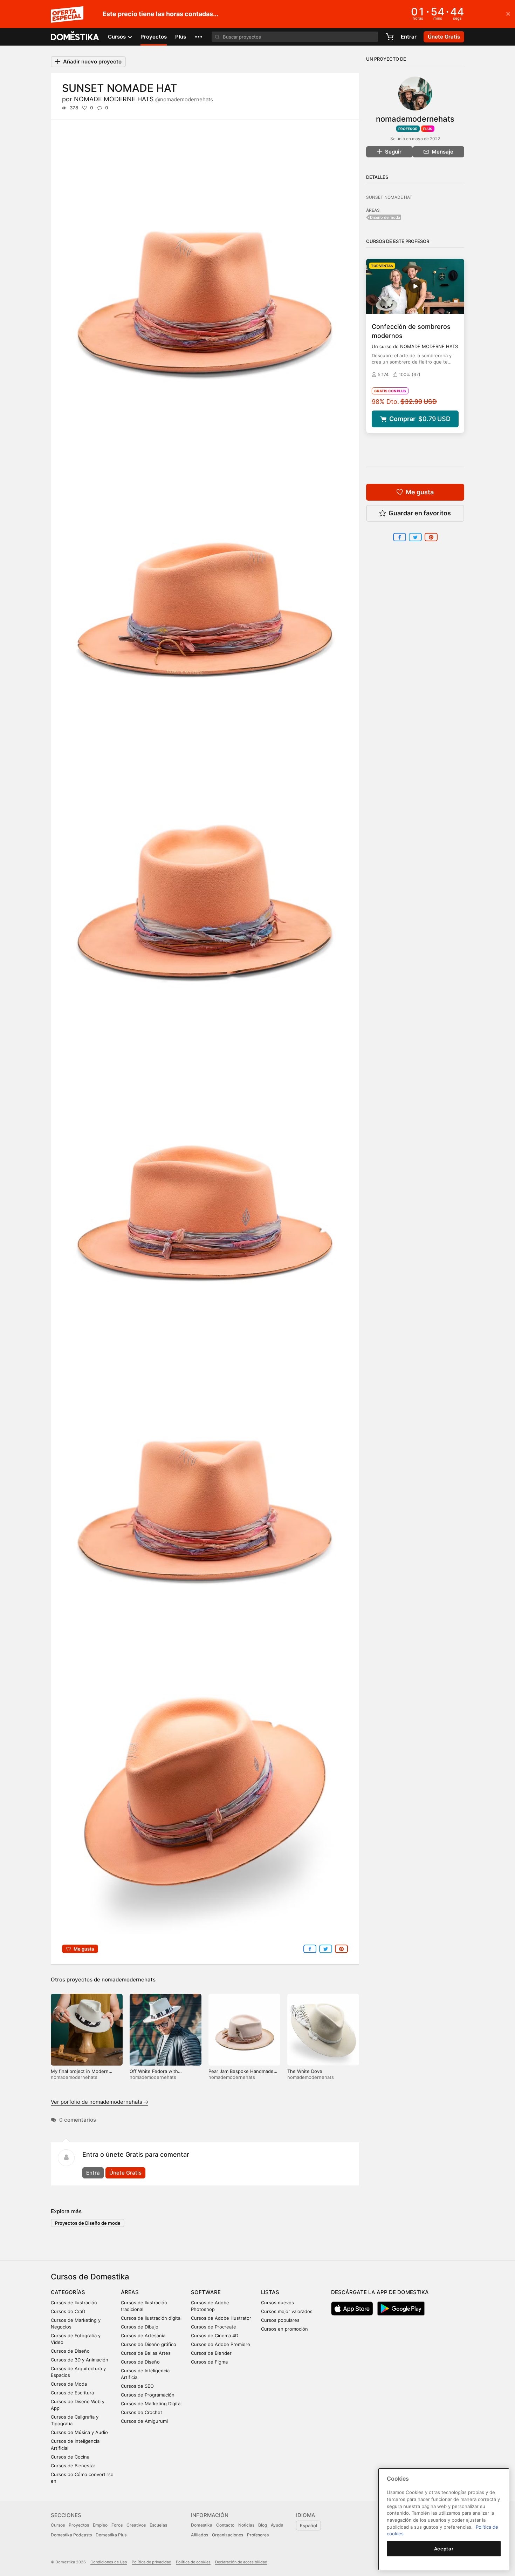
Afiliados (200, 2535)
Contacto (225, 2525)
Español (308, 2526)
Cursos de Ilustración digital (151, 2318)
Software (206, 2292)
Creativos (136, 2525)
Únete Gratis (125, 2173)
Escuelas (158, 2525)
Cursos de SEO (137, 2386)
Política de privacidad (152, 2562)
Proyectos (154, 37)
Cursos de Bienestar (73, 2466)
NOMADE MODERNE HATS (143, 99)
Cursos (58, 2525)
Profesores (258, 2535)
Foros (117, 2525)
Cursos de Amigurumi (144, 2421)
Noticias (246, 2525)
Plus (181, 37)
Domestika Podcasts (71, 2535)
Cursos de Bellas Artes (146, 2353)
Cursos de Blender (211, 2353)
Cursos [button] (118, 37)
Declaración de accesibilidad (241, 2562)
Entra (93, 2173)
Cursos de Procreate (214, 2327)
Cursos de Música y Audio (79, 2432)
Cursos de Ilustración (74, 2303)
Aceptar (444, 2549)
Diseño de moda (385, 217)
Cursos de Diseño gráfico (149, 2344)
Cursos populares (280, 2320)
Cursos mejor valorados (287, 2311)
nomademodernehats (129, 1980)
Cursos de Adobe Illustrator (221, 2318)
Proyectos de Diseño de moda (88, 2223)
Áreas (130, 2292)
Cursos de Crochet (142, 2412)
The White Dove (305, 2071)
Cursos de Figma (209, 2362)
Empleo (100, 2525)
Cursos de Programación (148, 2395)
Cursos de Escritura (72, 2393)
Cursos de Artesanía (143, 2336)
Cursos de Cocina (70, 2457)
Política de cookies (193, 2562)
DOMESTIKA (75, 37)
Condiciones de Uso (109, 2562)
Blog (263, 2525)
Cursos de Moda (69, 2384)
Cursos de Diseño (70, 2351)
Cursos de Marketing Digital (151, 2404)
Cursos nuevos (277, 2303)
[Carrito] (390, 37)
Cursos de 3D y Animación (80, 2360)
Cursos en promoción (284, 2329)
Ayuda (277, 2525)
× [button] (508, 13)
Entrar (409, 37)
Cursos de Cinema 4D (215, 2336)
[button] (199, 37)
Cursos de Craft (68, 2311)
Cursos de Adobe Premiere (221, 2344)
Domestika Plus (111, 2535)
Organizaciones (228, 2535)
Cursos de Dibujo (140, 2327)
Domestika (202, 2525)
